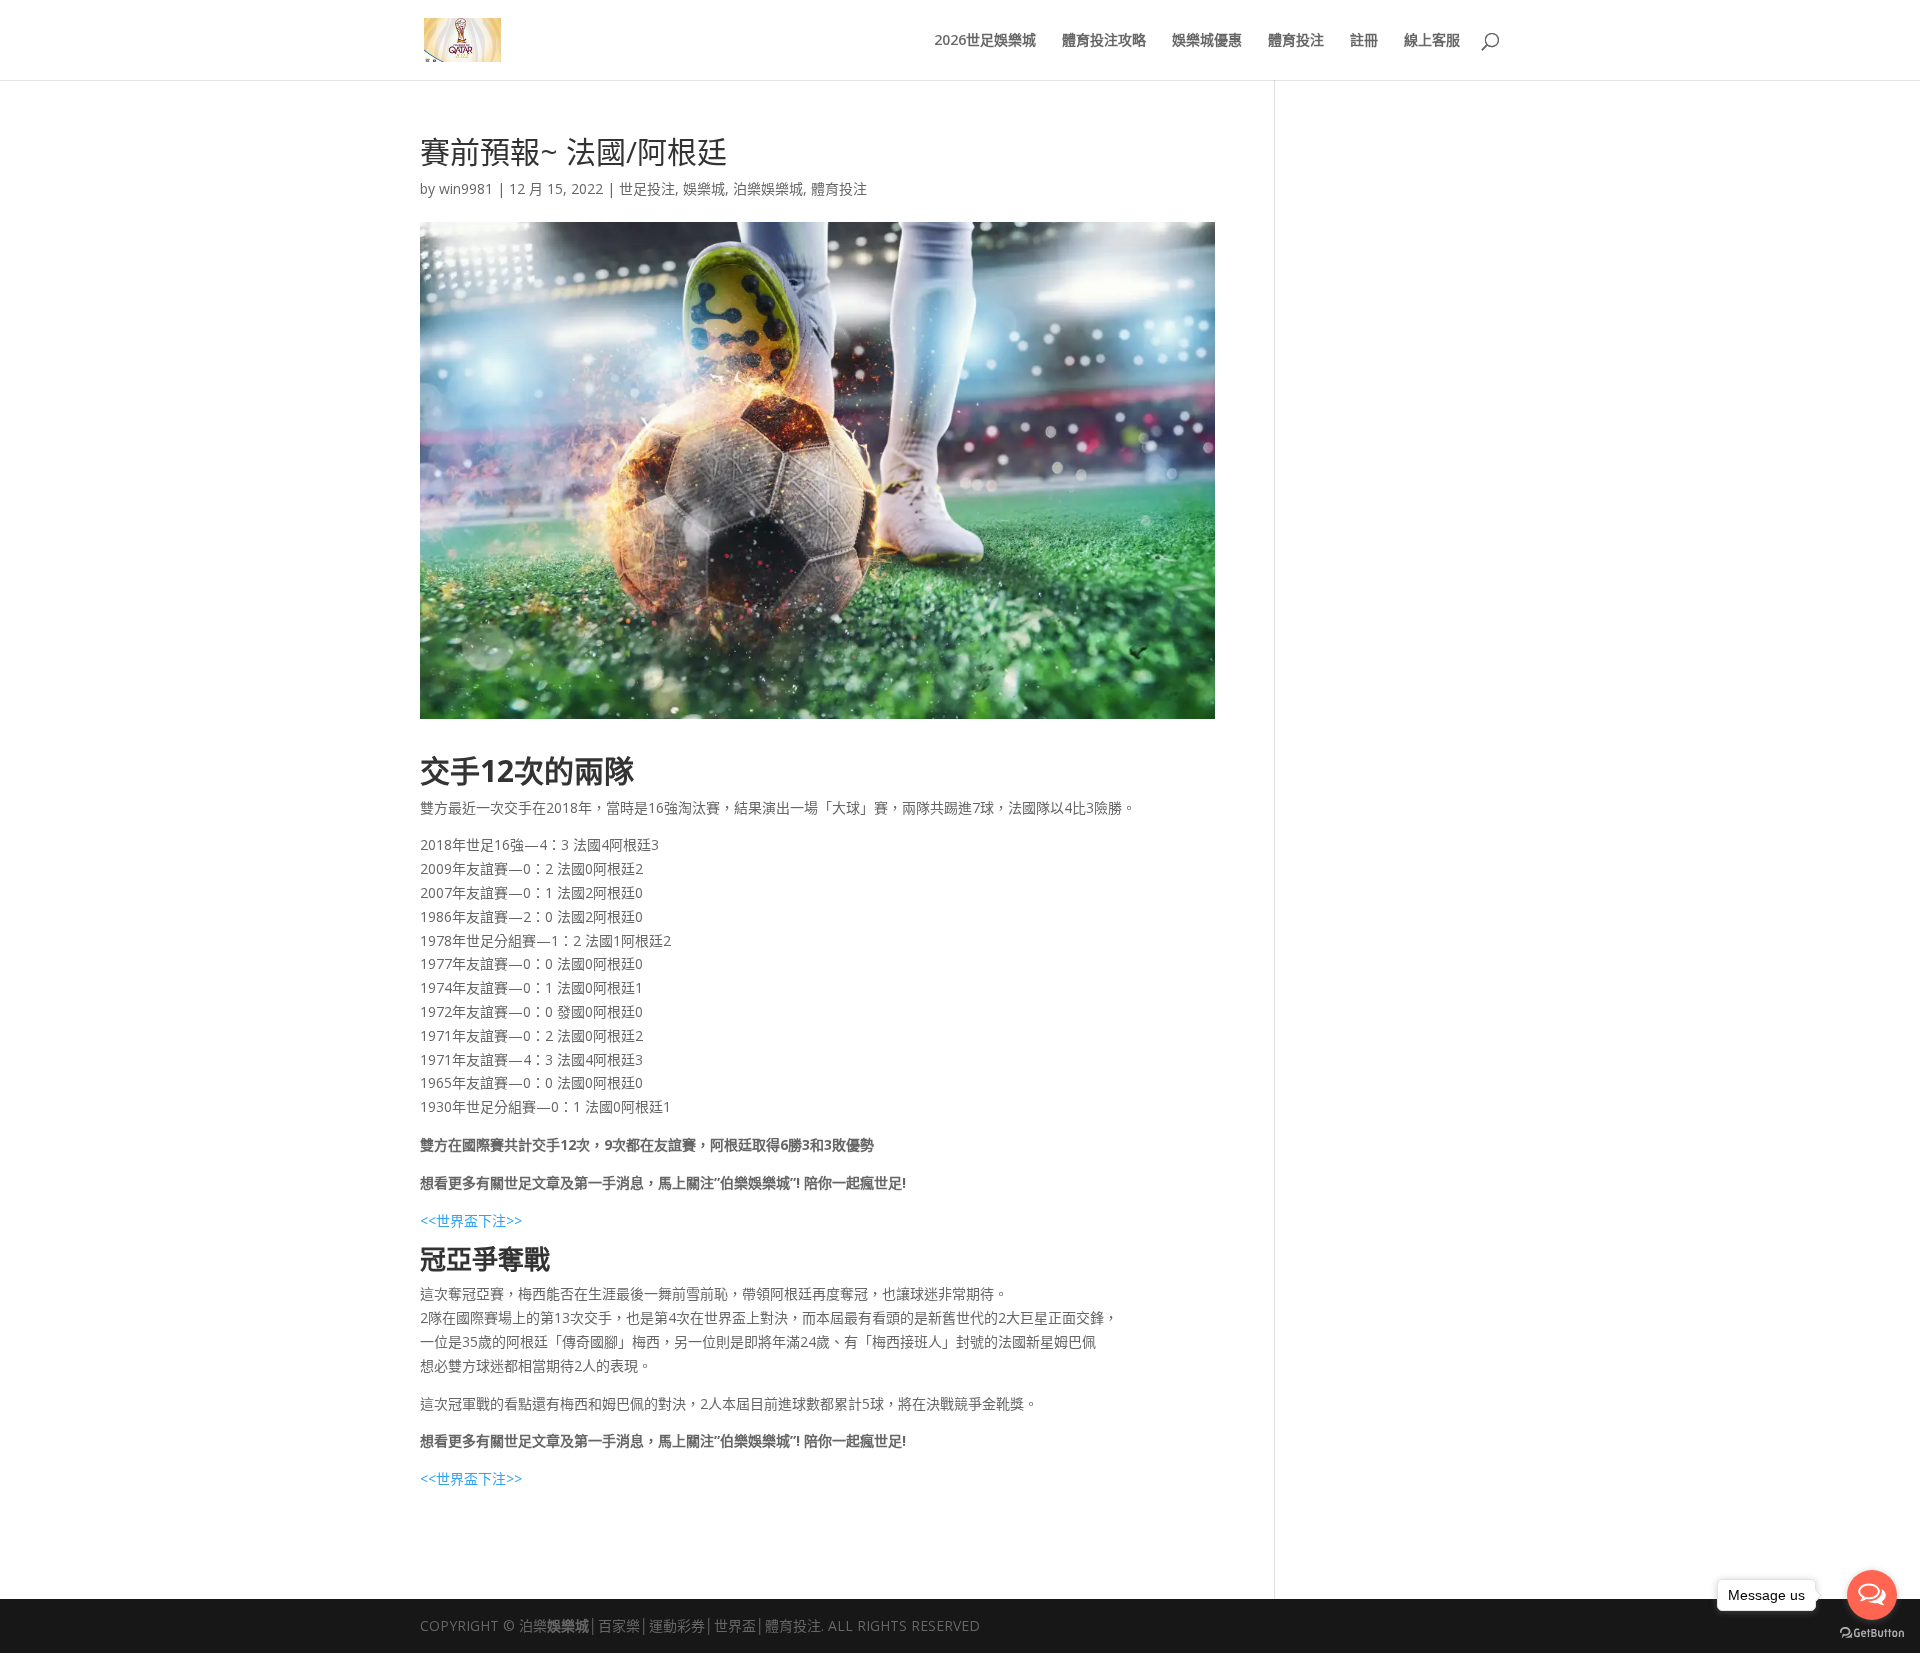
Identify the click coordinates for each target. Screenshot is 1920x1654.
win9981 (466, 188)
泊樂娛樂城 (768, 188)
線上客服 (1432, 41)
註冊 (1364, 41)
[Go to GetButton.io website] (1872, 1633)
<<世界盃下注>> (471, 1220)
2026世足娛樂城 (985, 41)
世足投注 (647, 188)
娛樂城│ (572, 1625)
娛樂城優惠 (1207, 41)
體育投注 (1296, 41)
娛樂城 (704, 188)
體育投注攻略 (1104, 41)
